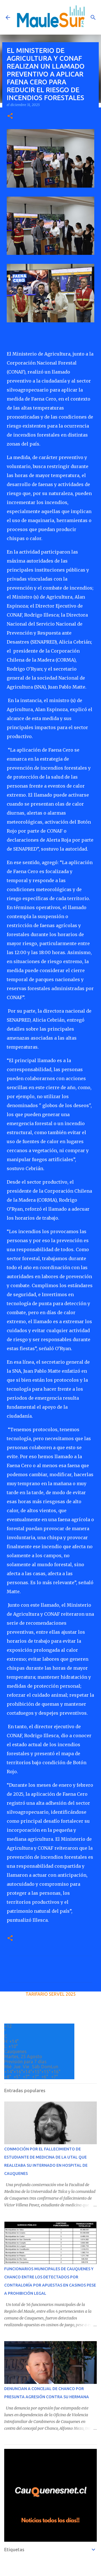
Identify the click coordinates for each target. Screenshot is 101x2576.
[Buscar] (93, 17)
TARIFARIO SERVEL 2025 (51, 1994)
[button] (10, 116)
